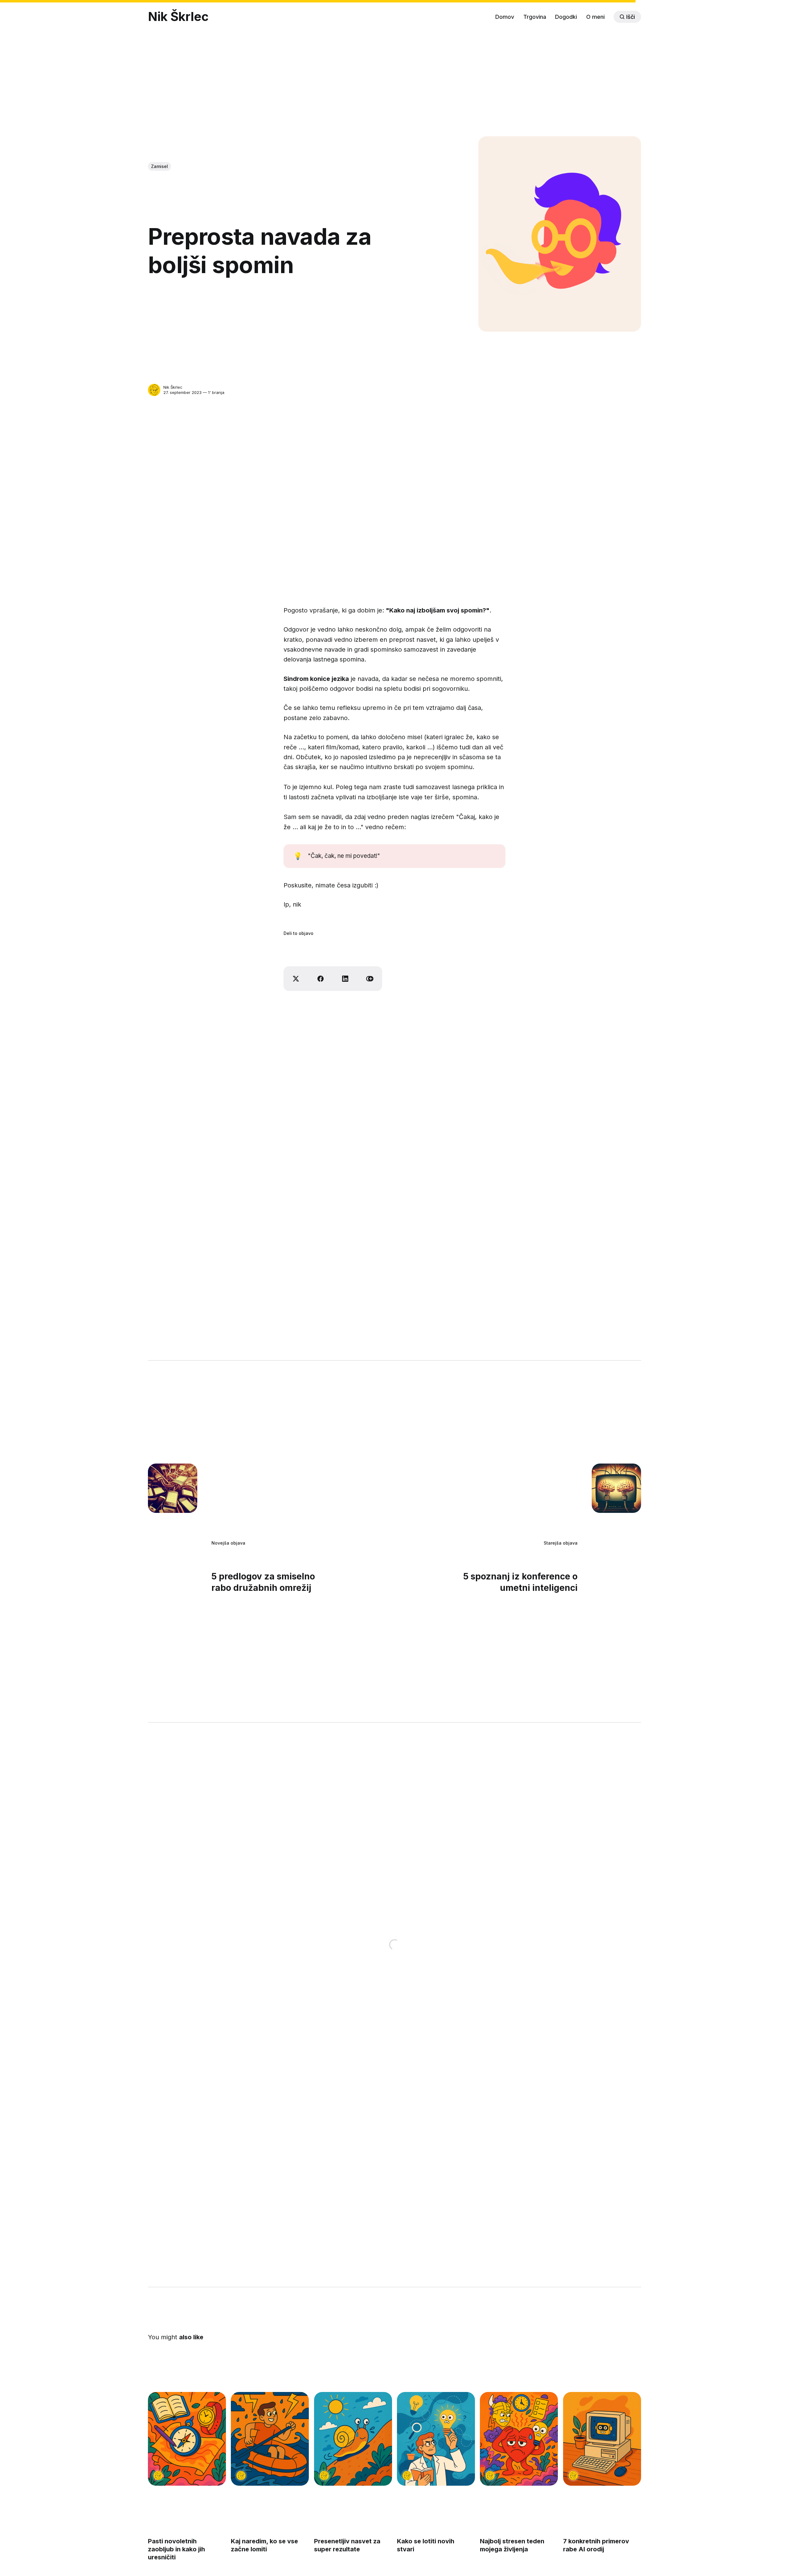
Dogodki (566, 17)
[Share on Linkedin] (345, 979)
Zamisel (159, 166)
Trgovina (535, 17)
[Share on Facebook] (321, 979)
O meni (595, 17)
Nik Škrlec (178, 17)
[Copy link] (370, 979)
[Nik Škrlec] (154, 390)
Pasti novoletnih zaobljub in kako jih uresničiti (176, 2549)
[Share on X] (296, 979)
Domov (505, 17)
